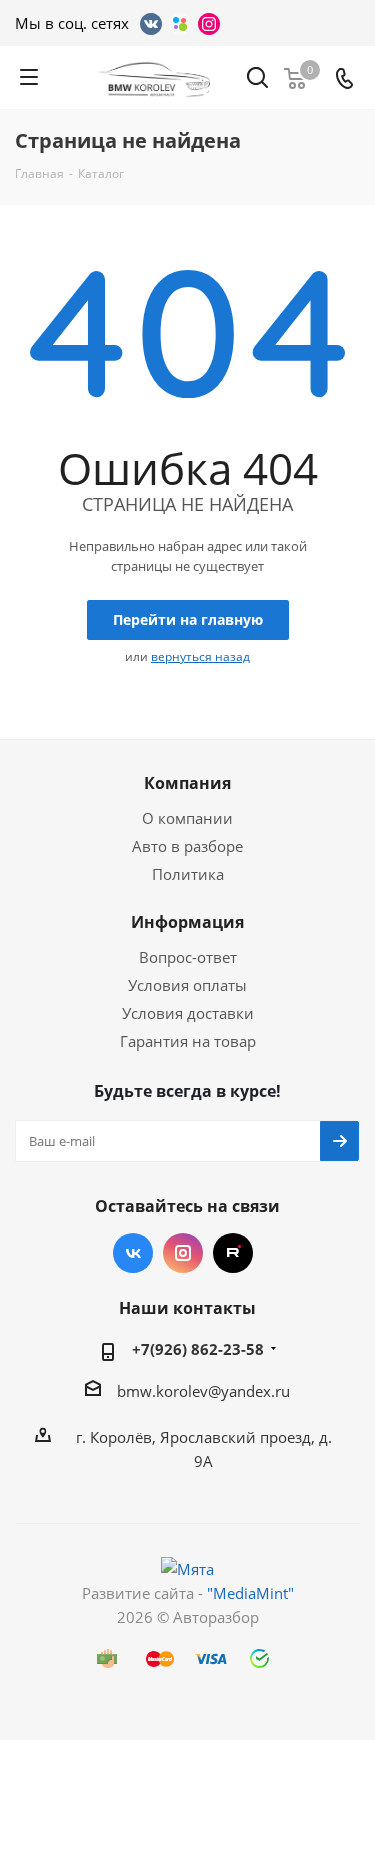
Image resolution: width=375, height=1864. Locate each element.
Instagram (183, 1253)
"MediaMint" (250, 1593)
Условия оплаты (187, 985)
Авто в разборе (187, 846)
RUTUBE (233, 1253)
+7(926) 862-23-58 (198, 1349)
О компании (187, 818)
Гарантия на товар (188, 1041)
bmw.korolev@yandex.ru (203, 1391)
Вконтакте (133, 1253)
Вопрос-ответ (188, 957)
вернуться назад (200, 656)
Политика (188, 874)
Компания (187, 783)
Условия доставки (188, 1013)
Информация (187, 922)
